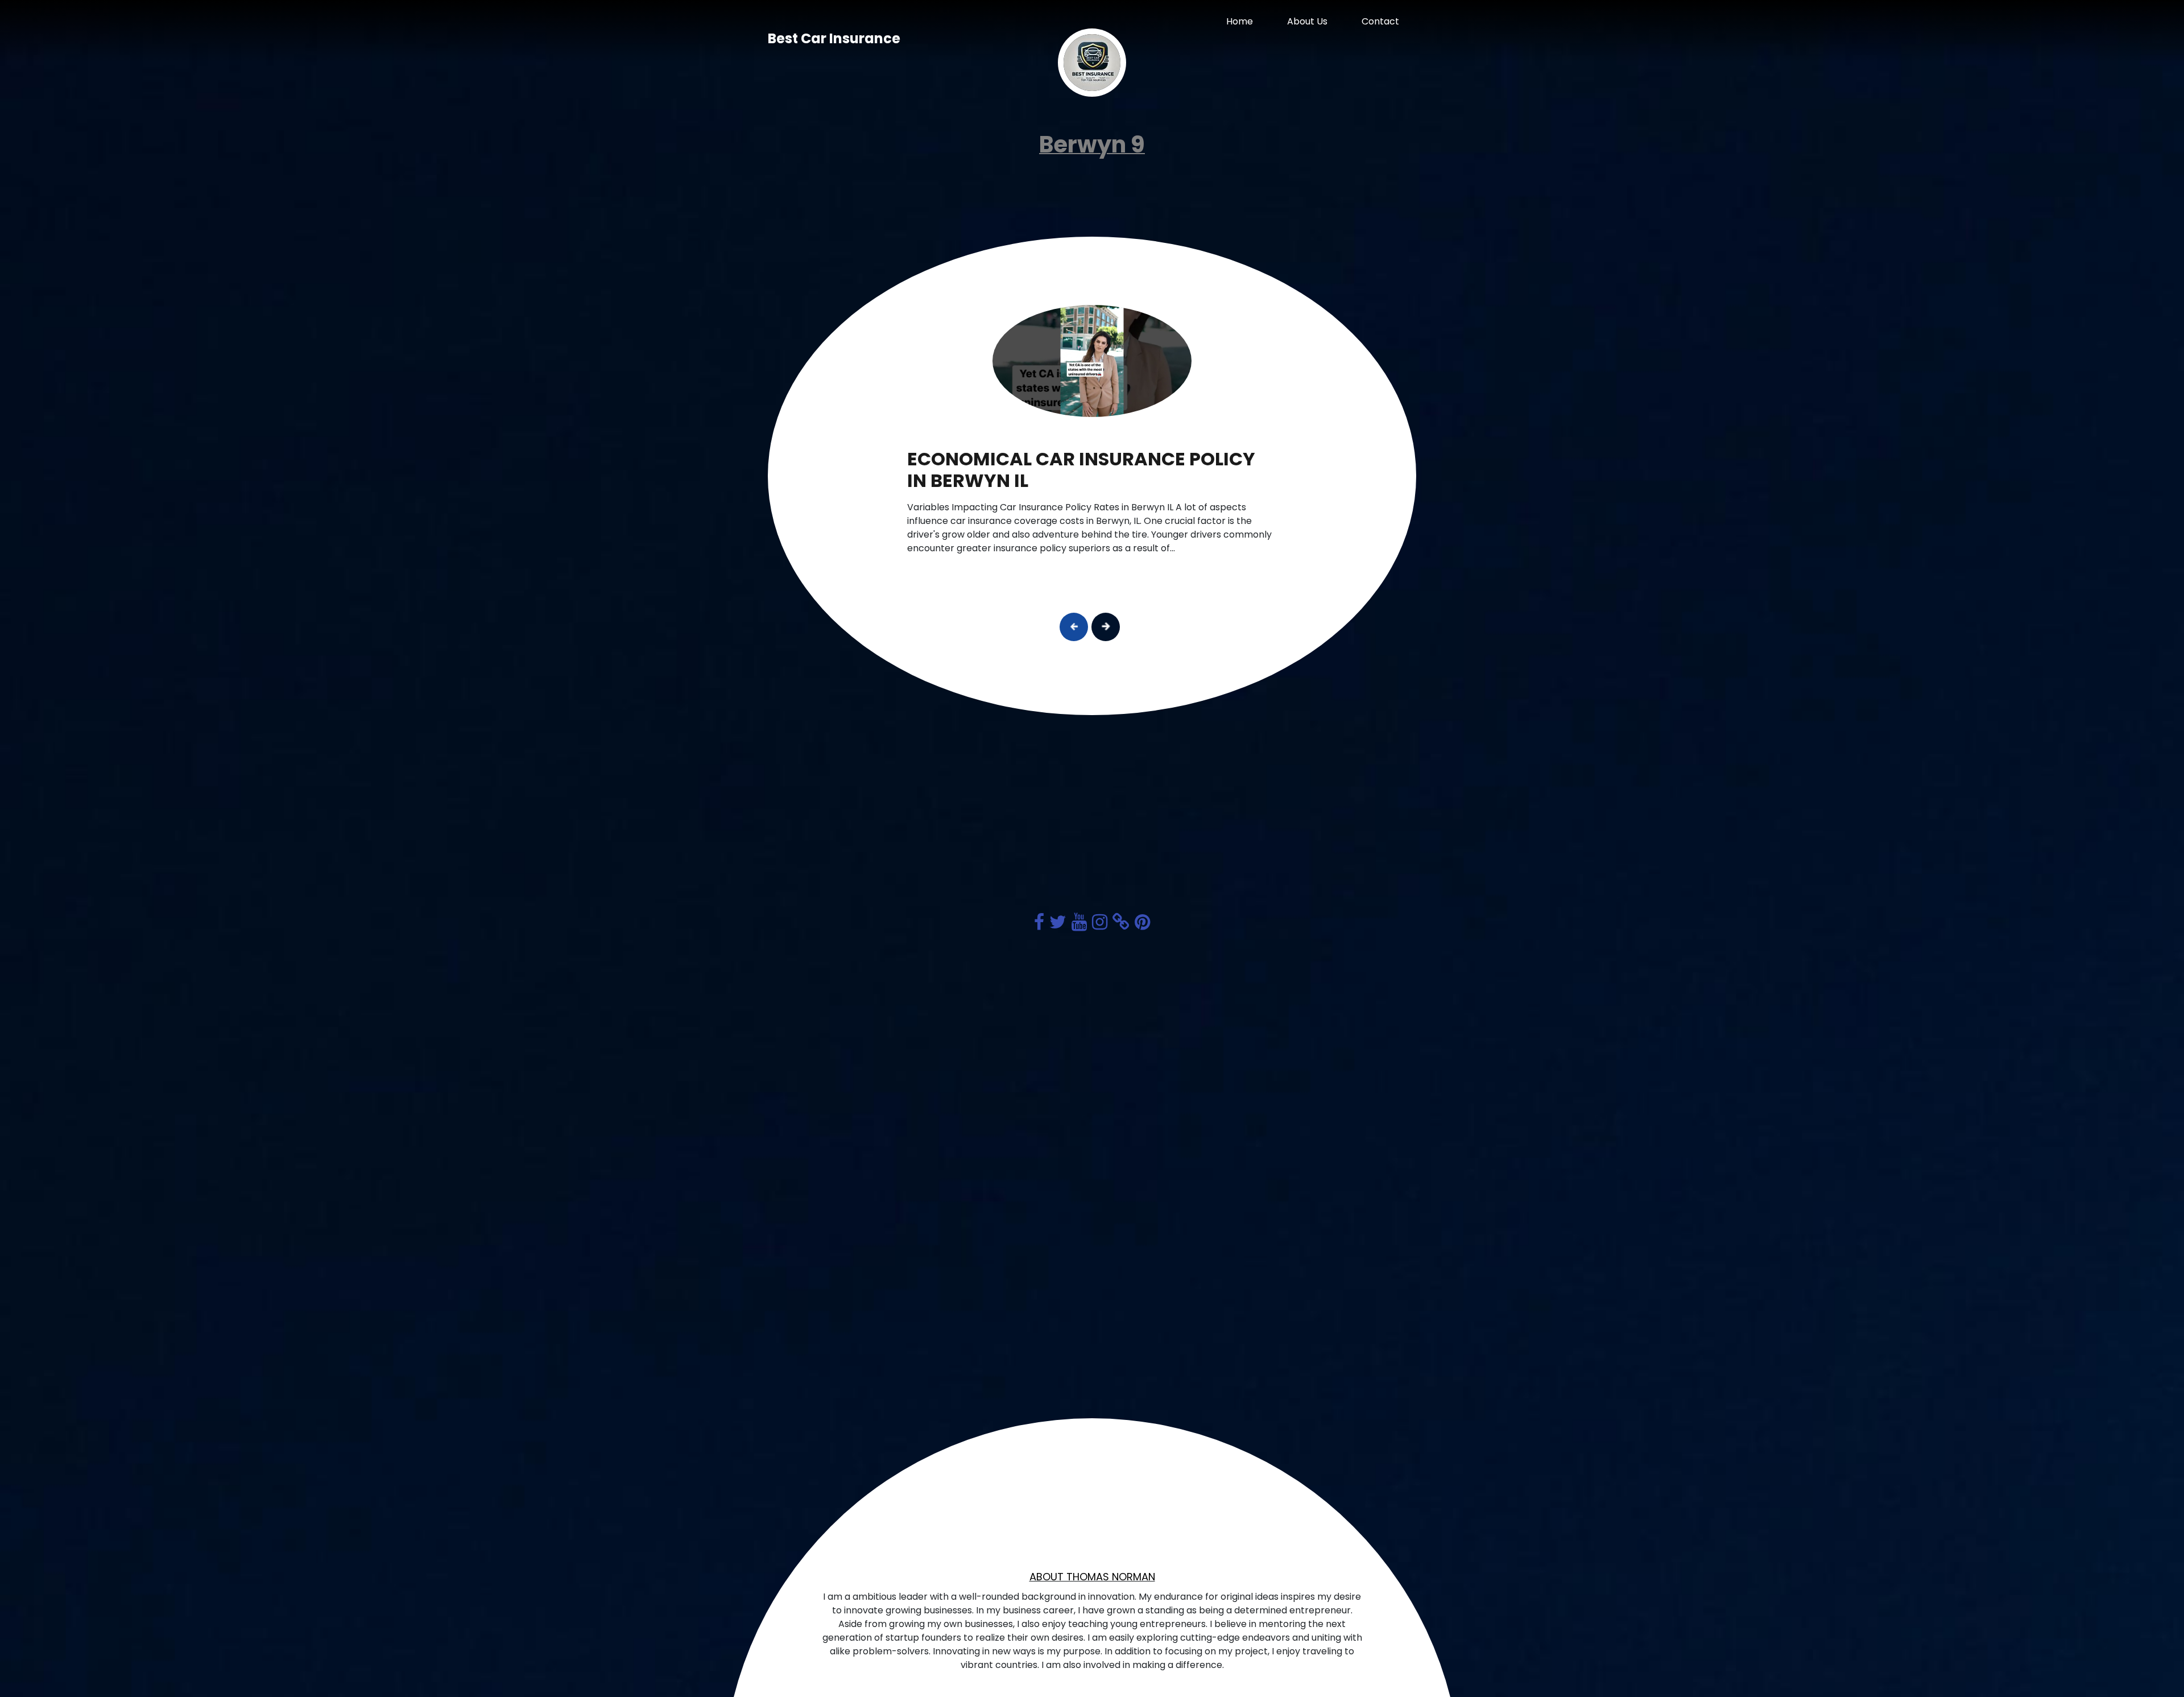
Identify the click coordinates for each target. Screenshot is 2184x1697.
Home (1240, 21)
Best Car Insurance (834, 38)
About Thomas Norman (1092, 1577)
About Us (1307, 21)
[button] (1074, 627)
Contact (1380, 21)
